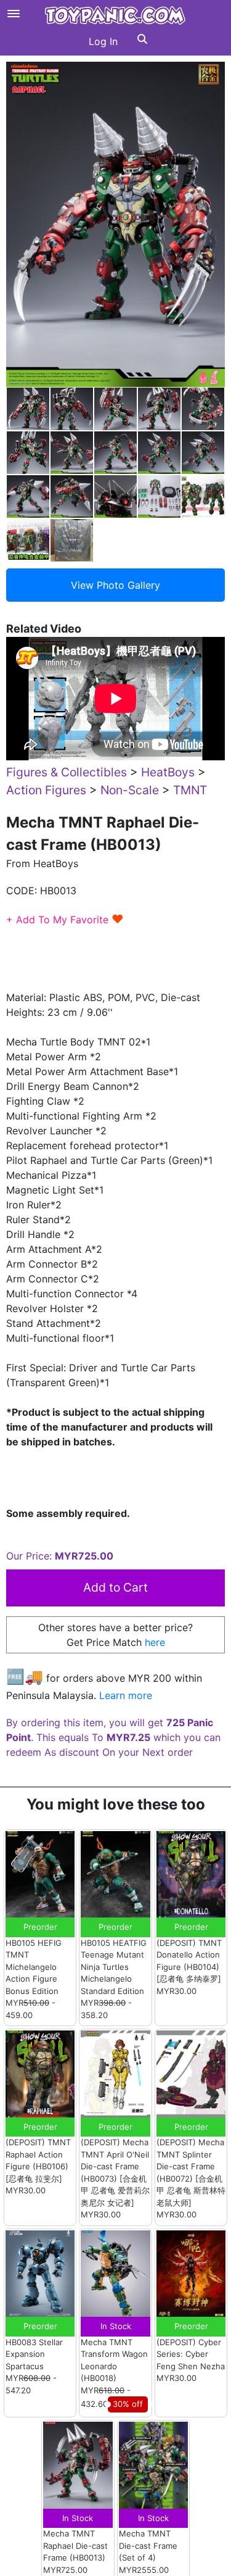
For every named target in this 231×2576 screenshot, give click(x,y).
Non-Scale (130, 790)
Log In (103, 41)
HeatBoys (168, 772)
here (155, 1642)
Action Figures (46, 790)
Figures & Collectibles (67, 772)
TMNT (190, 790)
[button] (142, 41)
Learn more (126, 1695)
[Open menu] (14, 14)
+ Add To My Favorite (65, 920)
